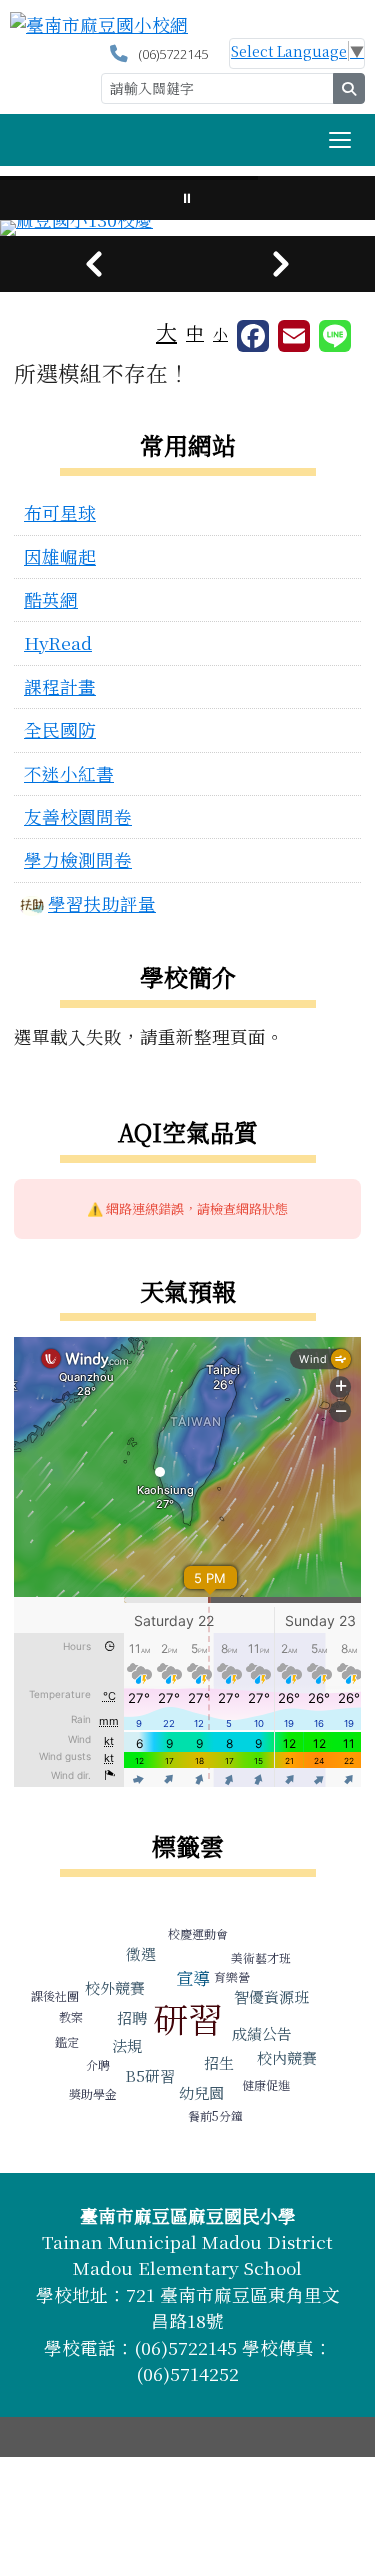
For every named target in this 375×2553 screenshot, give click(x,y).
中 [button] (195, 332)
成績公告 (262, 2033)
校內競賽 (287, 2057)
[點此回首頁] (187, 228)
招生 (219, 2062)
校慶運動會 (198, 1933)
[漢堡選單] (340, 140)
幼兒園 (201, 2092)
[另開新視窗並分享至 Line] (335, 336)
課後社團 (55, 1995)
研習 (188, 2018)
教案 (71, 2016)
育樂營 (232, 1976)
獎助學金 (93, 2093)
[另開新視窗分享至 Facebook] (253, 336)
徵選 (141, 1953)
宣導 (193, 1977)
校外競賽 (115, 1987)
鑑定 (67, 2041)
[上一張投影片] (94, 264)
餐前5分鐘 (215, 2115)
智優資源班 (271, 1996)
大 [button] (166, 331)
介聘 (98, 2064)
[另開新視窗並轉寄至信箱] (294, 336)
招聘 (132, 2017)
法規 (127, 2045)
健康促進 (266, 2084)
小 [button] (220, 333)
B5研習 (150, 2075)
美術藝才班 (261, 1957)
